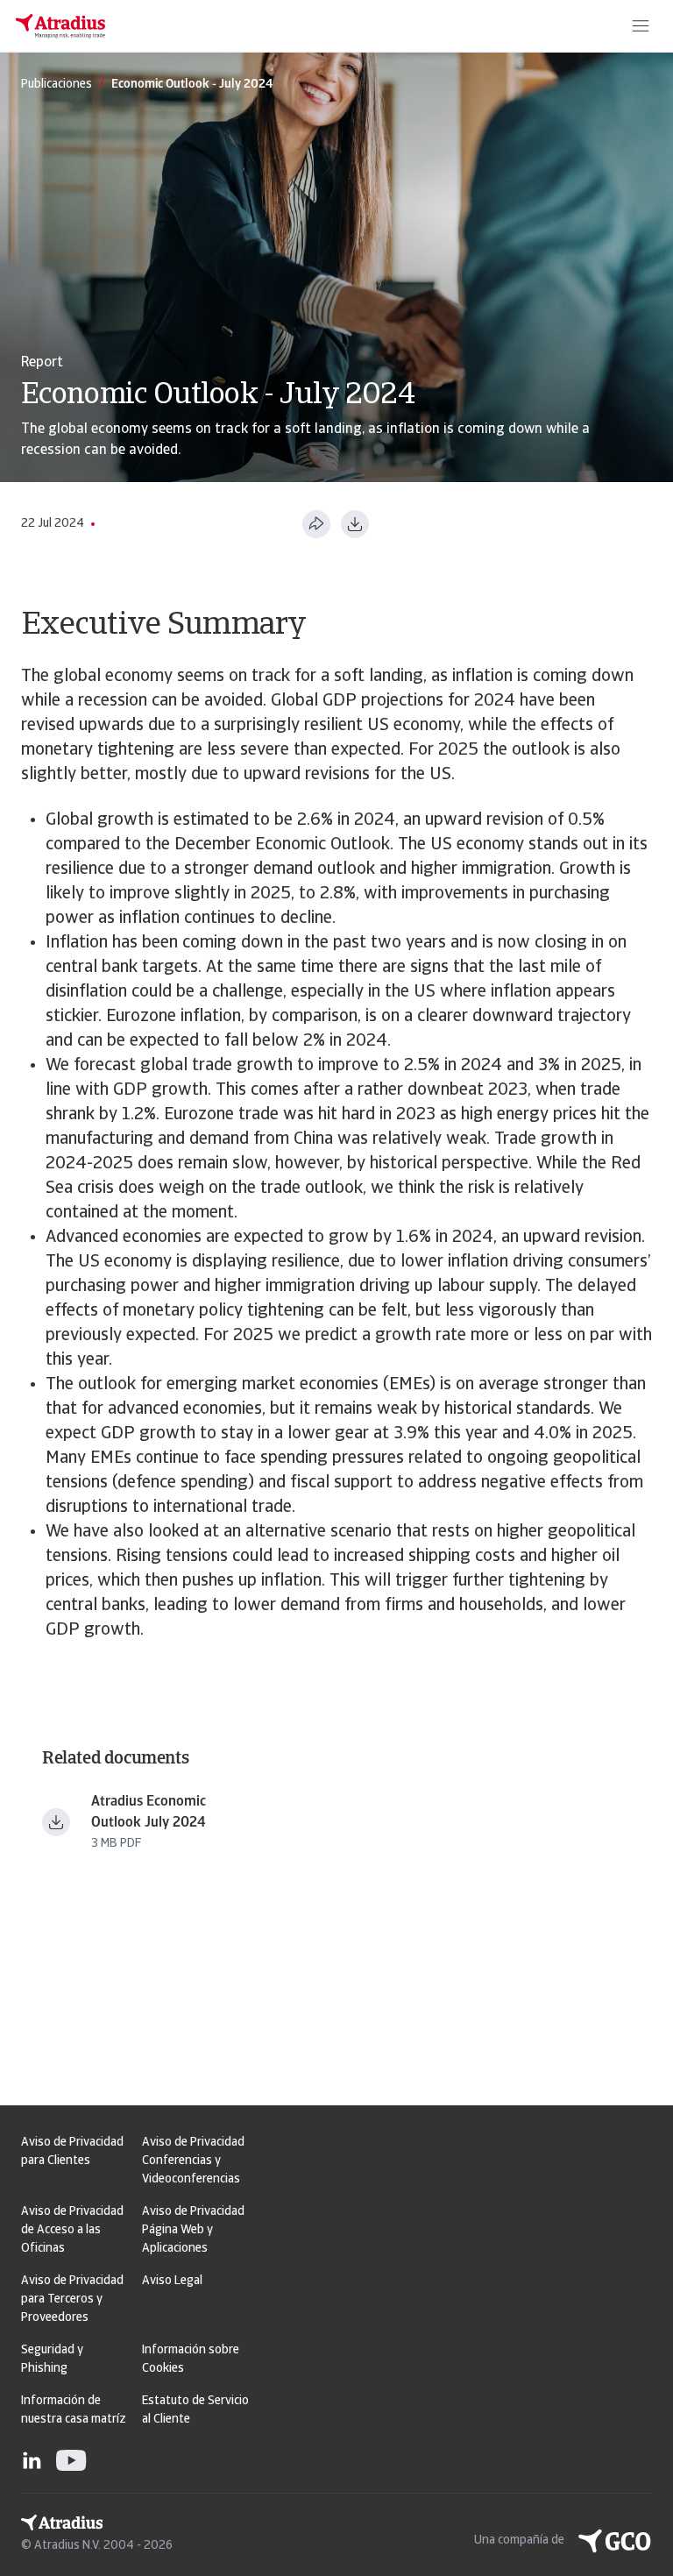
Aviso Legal (172, 2281)
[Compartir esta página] (316, 524)
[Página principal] (60, 26)
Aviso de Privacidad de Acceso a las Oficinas (72, 2230)
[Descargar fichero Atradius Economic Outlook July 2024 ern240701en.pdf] (56, 1822)
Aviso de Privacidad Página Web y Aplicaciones (193, 2230)
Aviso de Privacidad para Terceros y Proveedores (72, 2299)
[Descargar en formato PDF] (355, 524)
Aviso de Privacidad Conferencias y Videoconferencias (193, 2161)
